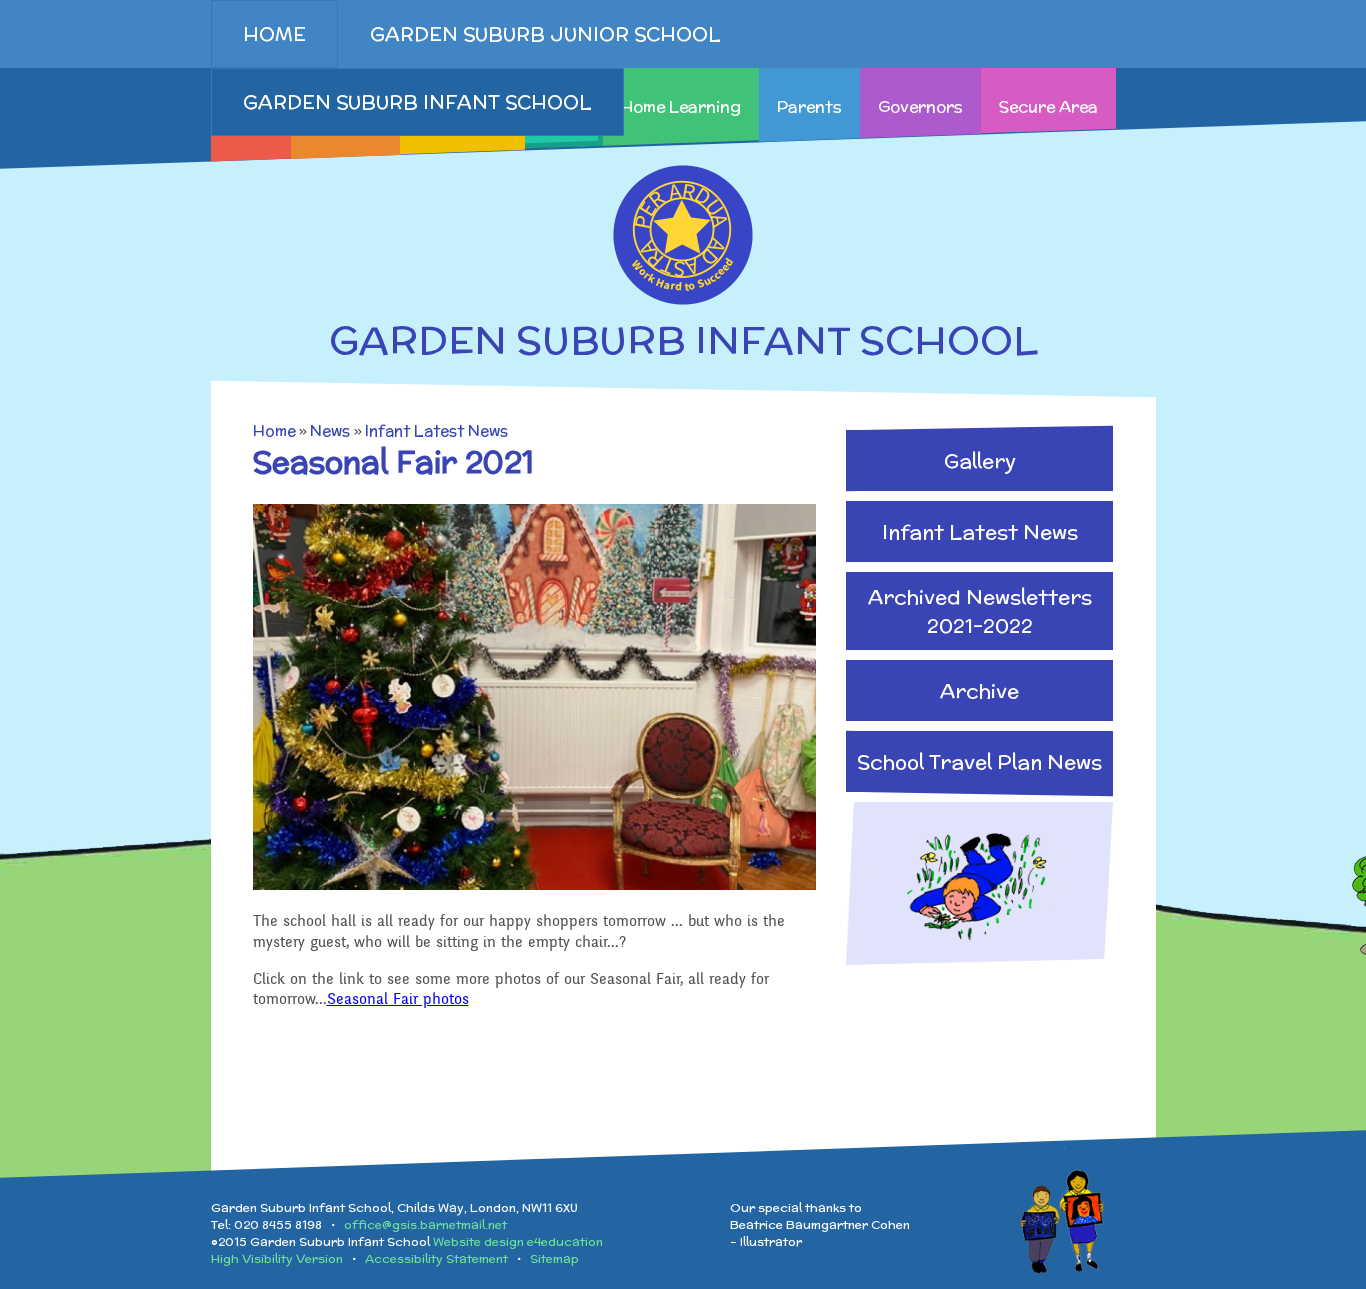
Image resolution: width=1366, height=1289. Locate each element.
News (330, 430)
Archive (979, 690)
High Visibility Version (277, 1258)
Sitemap (554, 1258)
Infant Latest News (436, 430)
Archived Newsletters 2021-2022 (980, 611)
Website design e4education (518, 1241)
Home (274, 430)
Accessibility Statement (436, 1258)
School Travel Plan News (979, 761)
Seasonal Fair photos (398, 999)
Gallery (980, 460)
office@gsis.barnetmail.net (425, 1224)
